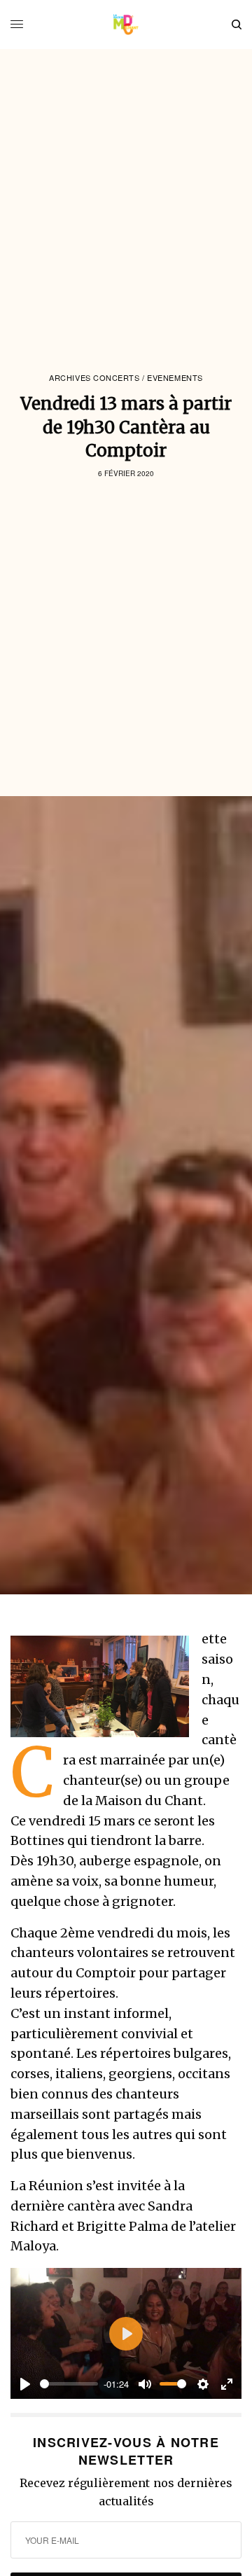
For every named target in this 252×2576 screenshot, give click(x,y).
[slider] (69, 2384)
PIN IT (107, 1687)
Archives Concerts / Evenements (126, 378)
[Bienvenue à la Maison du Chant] (126, 25)
